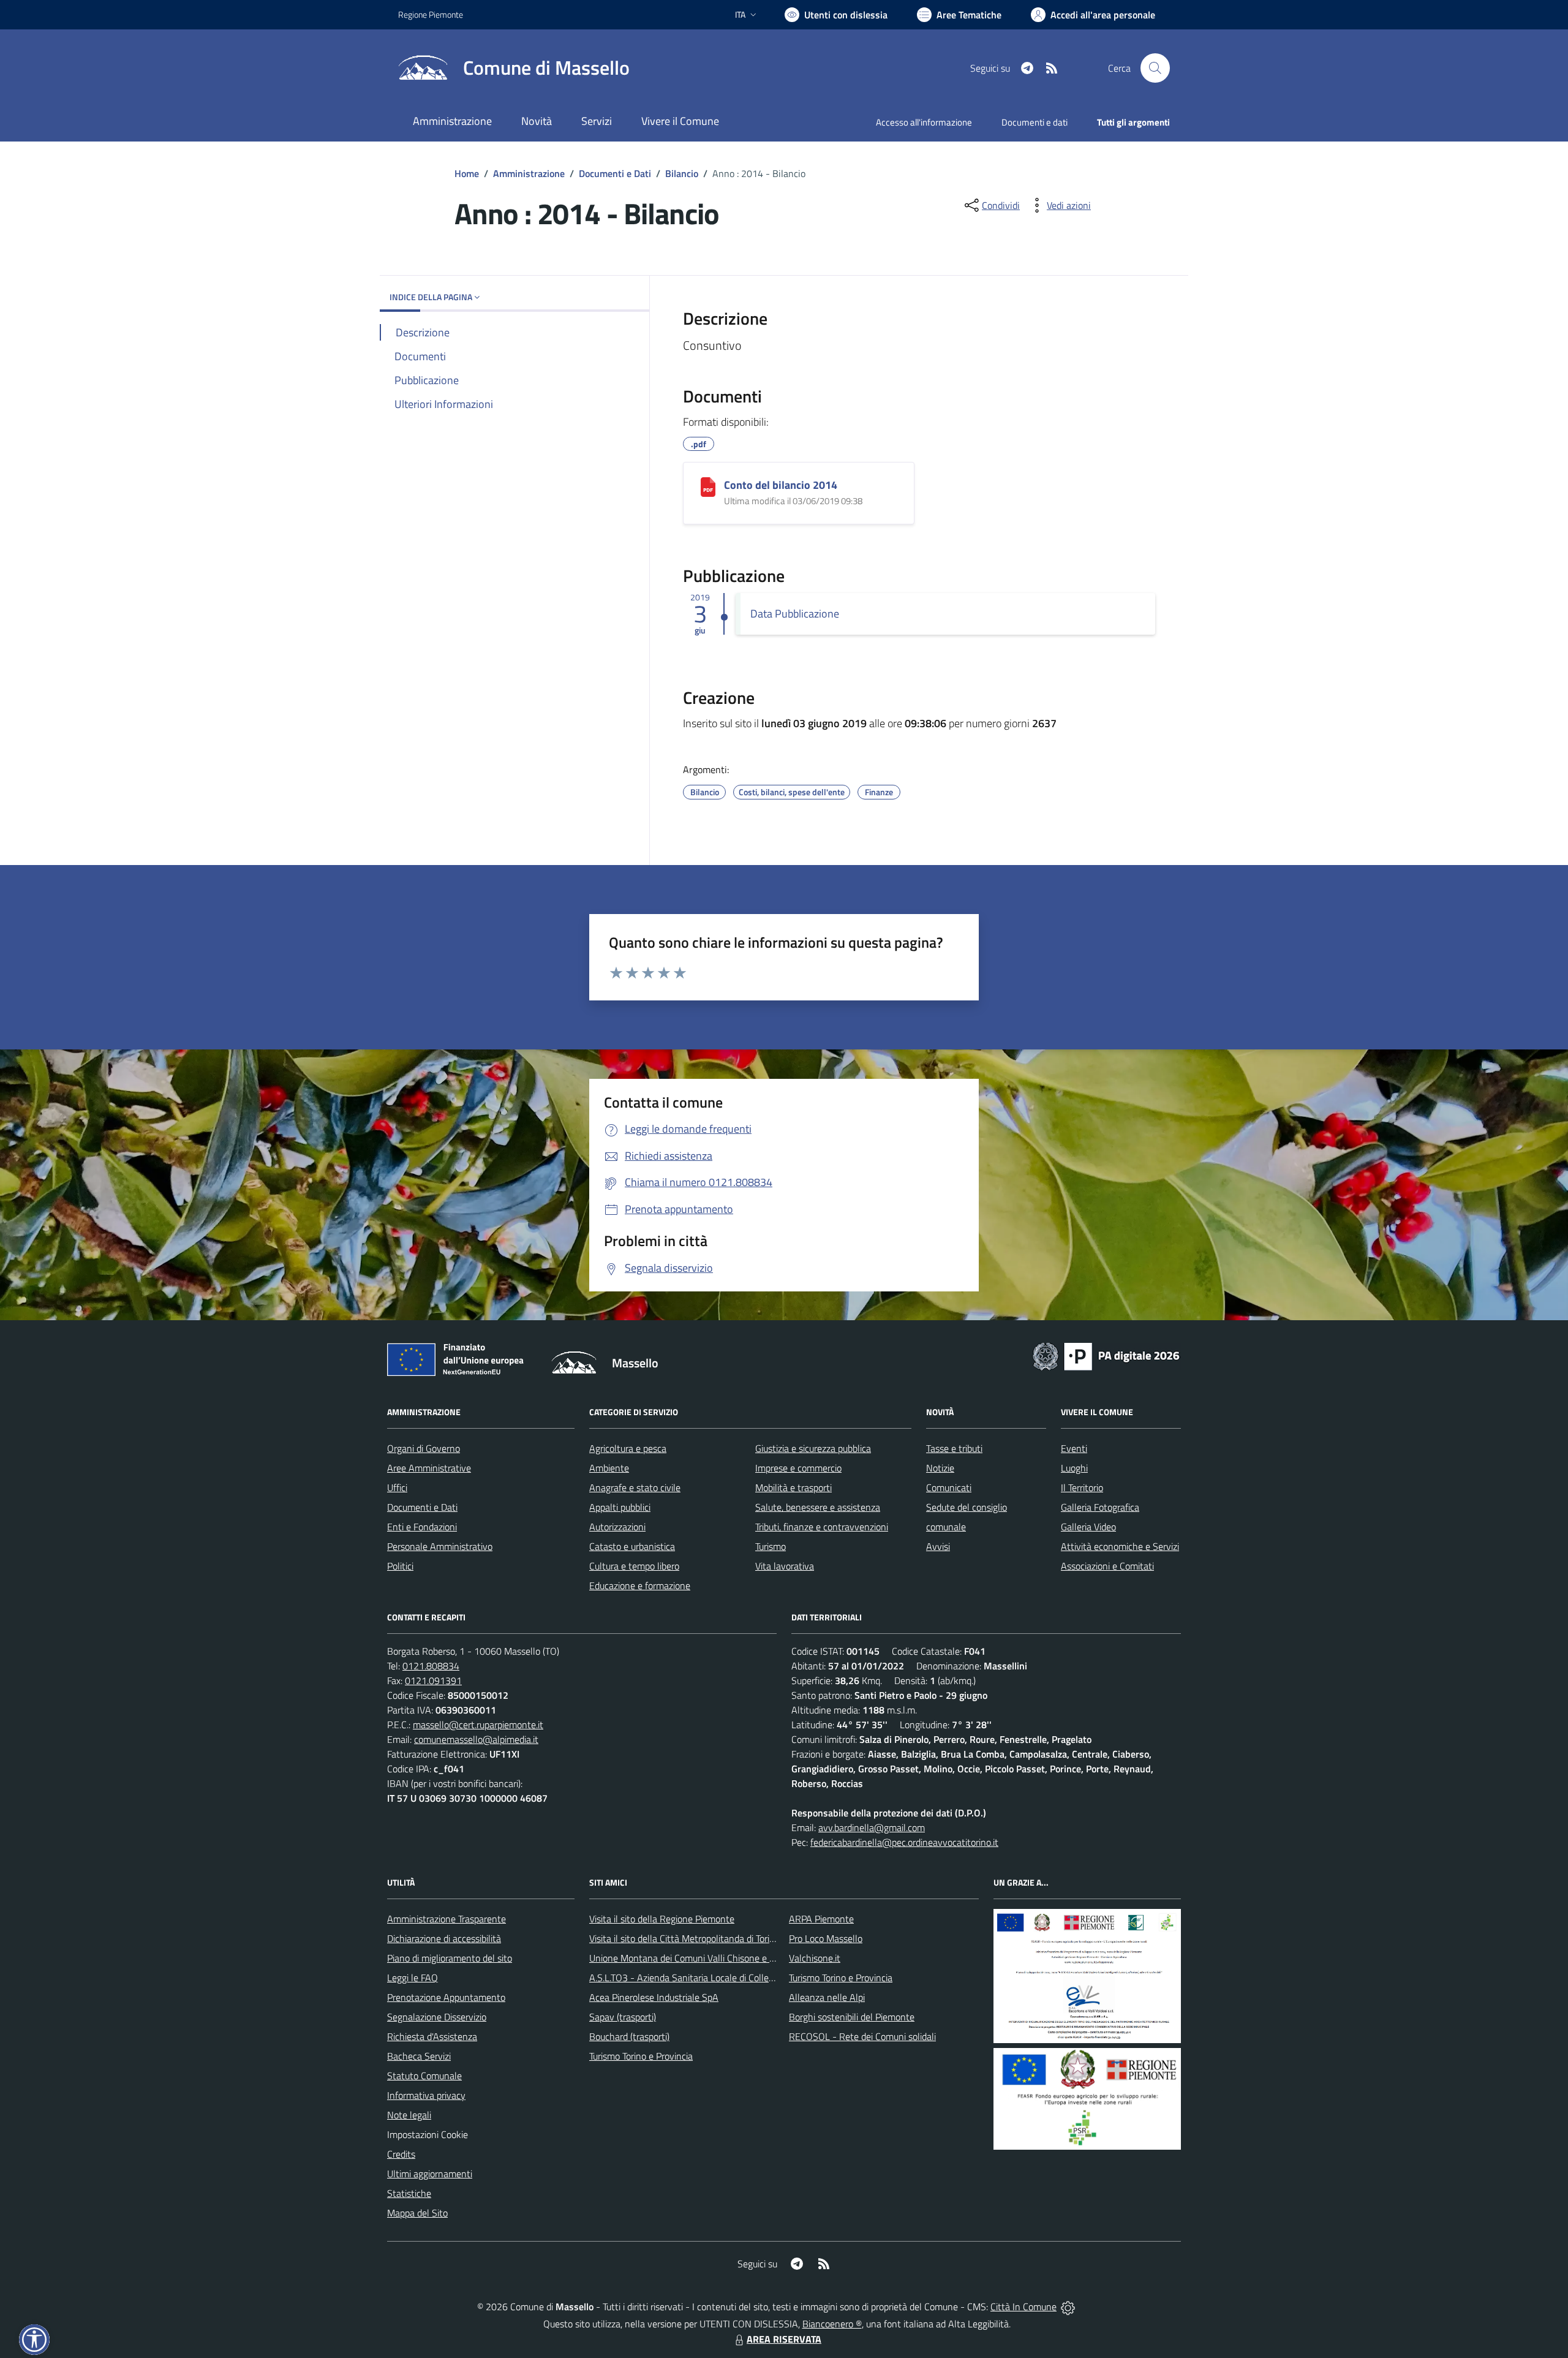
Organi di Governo (424, 1448)
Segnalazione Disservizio (437, 2017)
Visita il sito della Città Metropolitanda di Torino (684, 1938)
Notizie (940, 1468)
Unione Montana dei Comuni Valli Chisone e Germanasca (705, 1958)
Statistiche (409, 2193)
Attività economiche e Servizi (1120, 1546)
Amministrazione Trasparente (447, 1919)
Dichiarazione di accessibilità (444, 1938)
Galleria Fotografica (1100, 1507)
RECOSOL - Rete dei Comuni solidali (862, 2036)
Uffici (397, 1487)
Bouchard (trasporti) (629, 2036)
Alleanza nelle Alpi (827, 1997)
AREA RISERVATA (784, 2339)
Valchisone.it (815, 1958)
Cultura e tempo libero (634, 1566)
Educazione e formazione (640, 1585)
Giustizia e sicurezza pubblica (813, 1448)
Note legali (409, 2115)
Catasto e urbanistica (632, 1546)
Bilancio (682, 173)
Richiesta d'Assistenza (432, 2036)
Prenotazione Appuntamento (446, 1997)
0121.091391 (433, 1680)
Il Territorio (1082, 1487)
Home (467, 173)
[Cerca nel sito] (1155, 68)
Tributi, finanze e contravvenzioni (822, 1527)
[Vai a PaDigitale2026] (1106, 1355)
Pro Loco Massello (826, 1938)
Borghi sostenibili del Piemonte (852, 2017)
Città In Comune (1023, 2307)
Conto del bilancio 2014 (781, 485)
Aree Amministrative (429, 1468)
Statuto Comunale (424, 2076)
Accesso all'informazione (924, 122)
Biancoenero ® (832, 2324)
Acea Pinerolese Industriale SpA (654, 1997)
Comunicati (949, 1487)
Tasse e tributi (954, 1448)
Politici (400, 1566)
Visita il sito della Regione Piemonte (662, 1919)
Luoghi (1074, 1468)
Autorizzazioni (617, 1527)
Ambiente (609, 1468)
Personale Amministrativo (440, 1546)
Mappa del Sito (417, 2213)
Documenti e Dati (615, 173)
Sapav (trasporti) (623, 2017)
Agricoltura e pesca (628, 1448)
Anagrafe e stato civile (635, 1487)
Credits (401, 2154)
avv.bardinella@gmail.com (872, 1827)
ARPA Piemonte (821, 1919)
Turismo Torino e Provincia (641, 2056)
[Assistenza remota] (1068, 2307)
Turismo (771, 1546)
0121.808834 (431, 1666)
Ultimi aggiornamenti (430, 2174)
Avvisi (938, 1546)
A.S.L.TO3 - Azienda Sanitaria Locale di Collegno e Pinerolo (708, 1978)
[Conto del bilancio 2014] (708, 487)
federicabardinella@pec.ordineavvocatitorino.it (904, 1842)
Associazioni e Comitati (1107, 1566)
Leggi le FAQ (413, 1978)
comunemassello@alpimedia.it (476, 1739)
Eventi (1074, 1448)
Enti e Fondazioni (422, 1527)
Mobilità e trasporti (793, 1487)
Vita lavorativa (785, 1566)
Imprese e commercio (798, 1468)
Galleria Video (1088, 1527)
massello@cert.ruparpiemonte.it (478, 1725)
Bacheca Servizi (419, 2056)
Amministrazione (529, 173)
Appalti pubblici (620, 1507)
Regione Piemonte (431, 14)
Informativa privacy (426, 2095)
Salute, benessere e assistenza (818, 1507)
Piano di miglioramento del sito (450, 1958)
